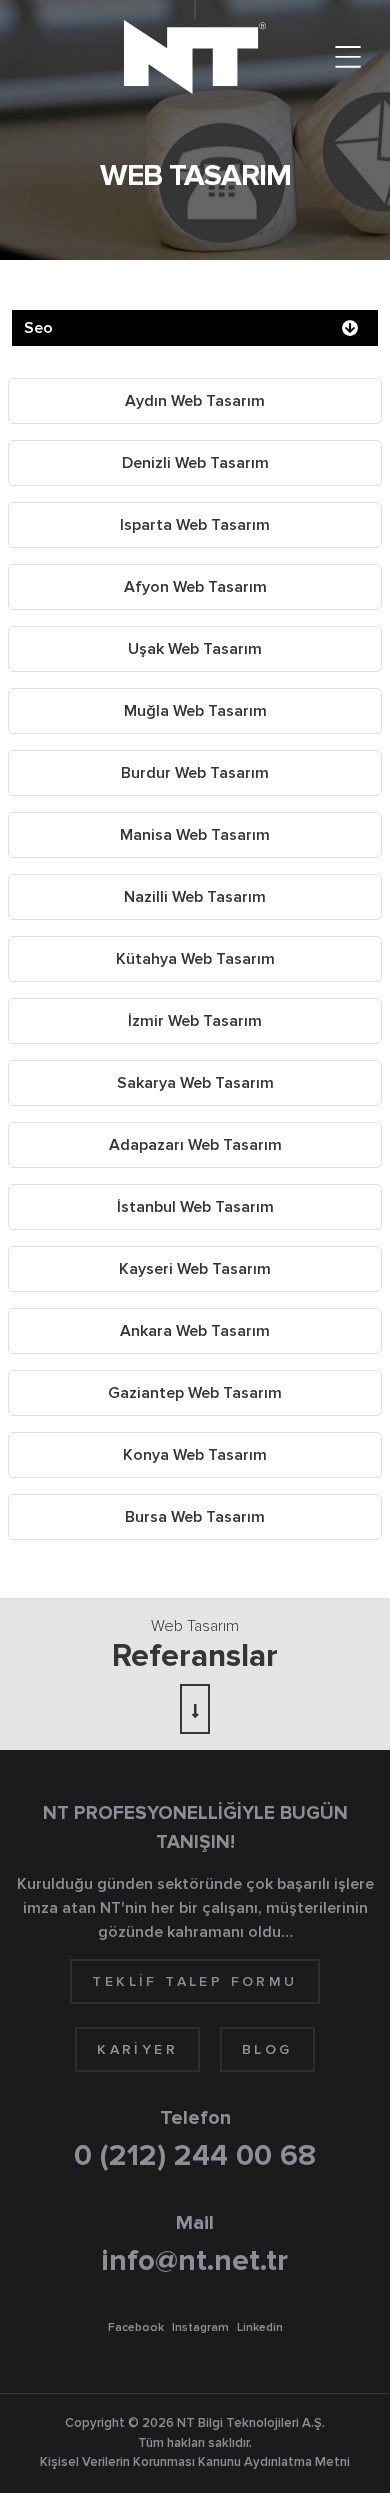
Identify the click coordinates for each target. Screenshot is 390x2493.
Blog (267, 2049)
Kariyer (137, 2049)
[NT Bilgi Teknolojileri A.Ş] (195, 57)
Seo (38, 328)
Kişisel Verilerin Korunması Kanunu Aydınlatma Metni (195, 2462)
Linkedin (260, 2327)
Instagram (200, 2327)
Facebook (136, 2327)
